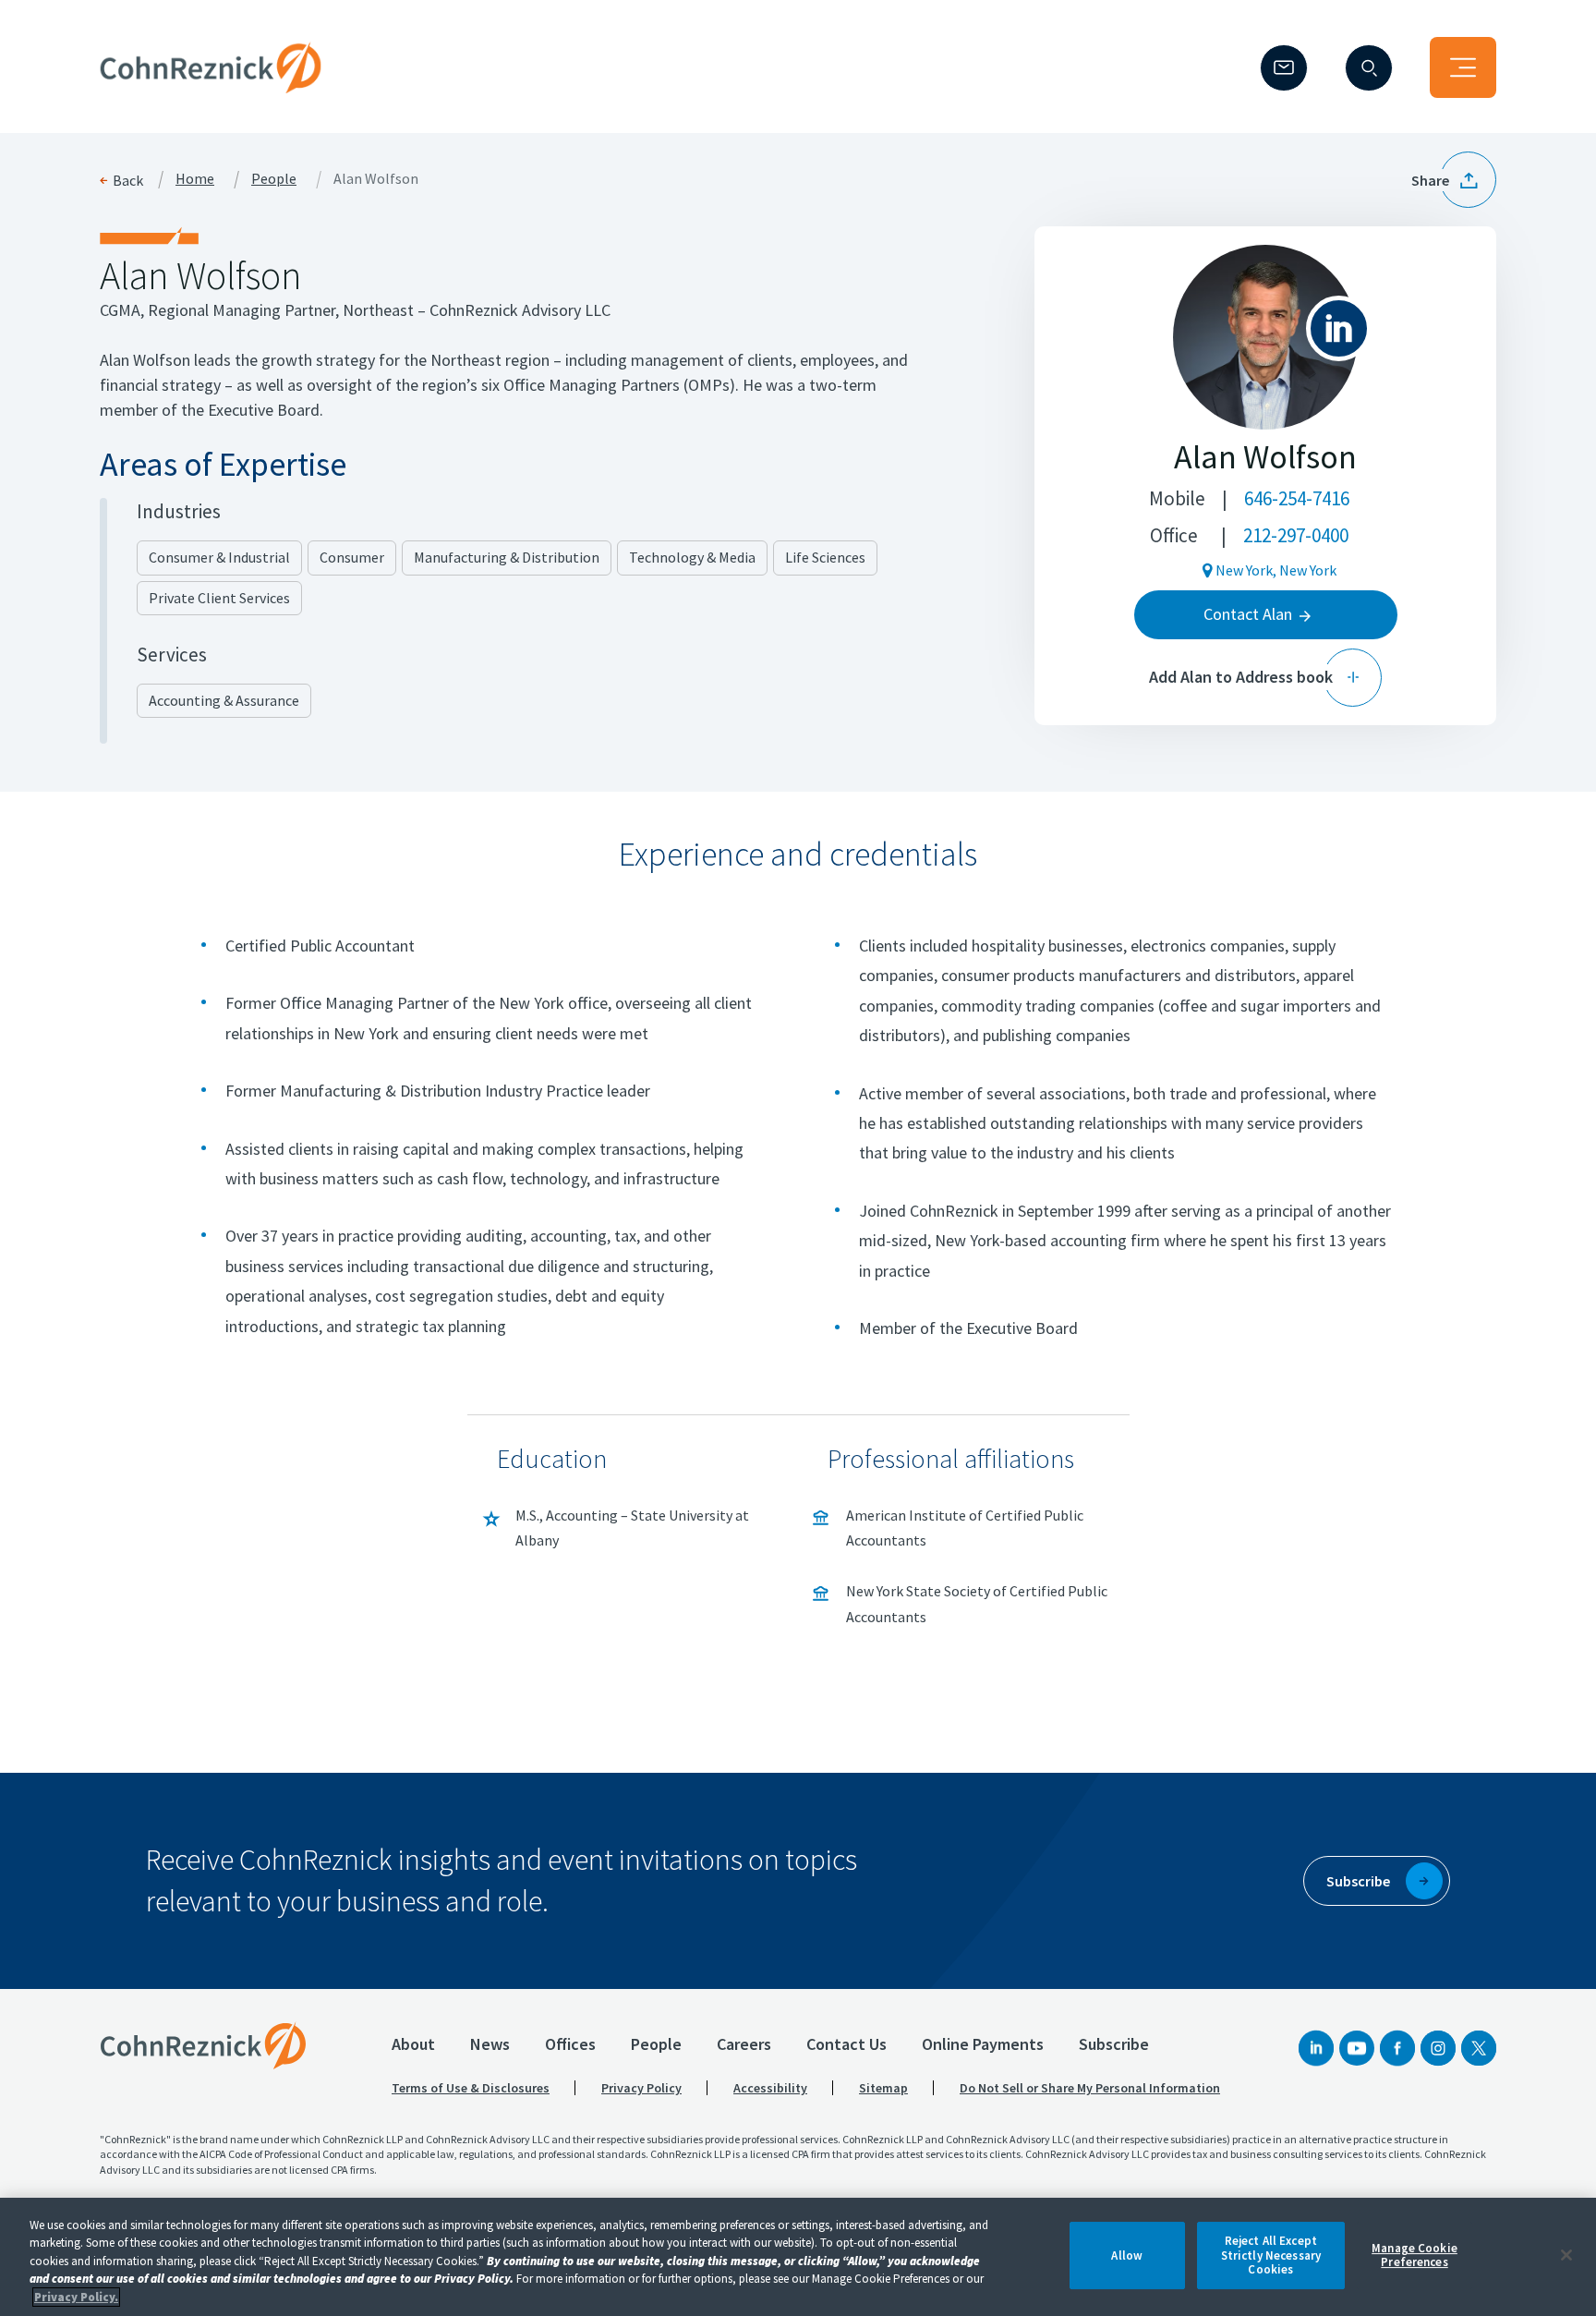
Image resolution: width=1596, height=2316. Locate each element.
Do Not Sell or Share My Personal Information (1090, 2088)
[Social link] (1316, 2048)
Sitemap (883, 2088)
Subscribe (1114, 2044)
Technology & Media (692, 557)
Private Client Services (219, 598)
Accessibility (770, 2088)
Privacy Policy (641, 2088)
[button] (1454, 180)
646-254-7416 (1297, 498)
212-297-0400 (1296, 535)
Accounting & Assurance (224, 700)
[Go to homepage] (203, 2045)
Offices (570, 2044)
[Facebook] (1397, 2048)
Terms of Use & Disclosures (471, 2088)
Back (128, 180)
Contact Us (846, 2044)
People (274, 179)
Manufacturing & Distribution (507, 557)
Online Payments (983, 2044)
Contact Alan (1248, 614)
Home (195, 179)
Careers (744, 2044)
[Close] (1566, 2255)
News (490, 2044)
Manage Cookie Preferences (1415, 2255)
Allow (1127, 2255)
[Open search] (1369, 68)
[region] (798, 2257)
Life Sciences (825, 557)
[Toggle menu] (1463, 67)
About (413, 2044)
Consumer (352, 557)
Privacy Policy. (76, 2297)
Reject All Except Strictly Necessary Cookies (1271, 2255)
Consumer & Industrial (219, 557)
